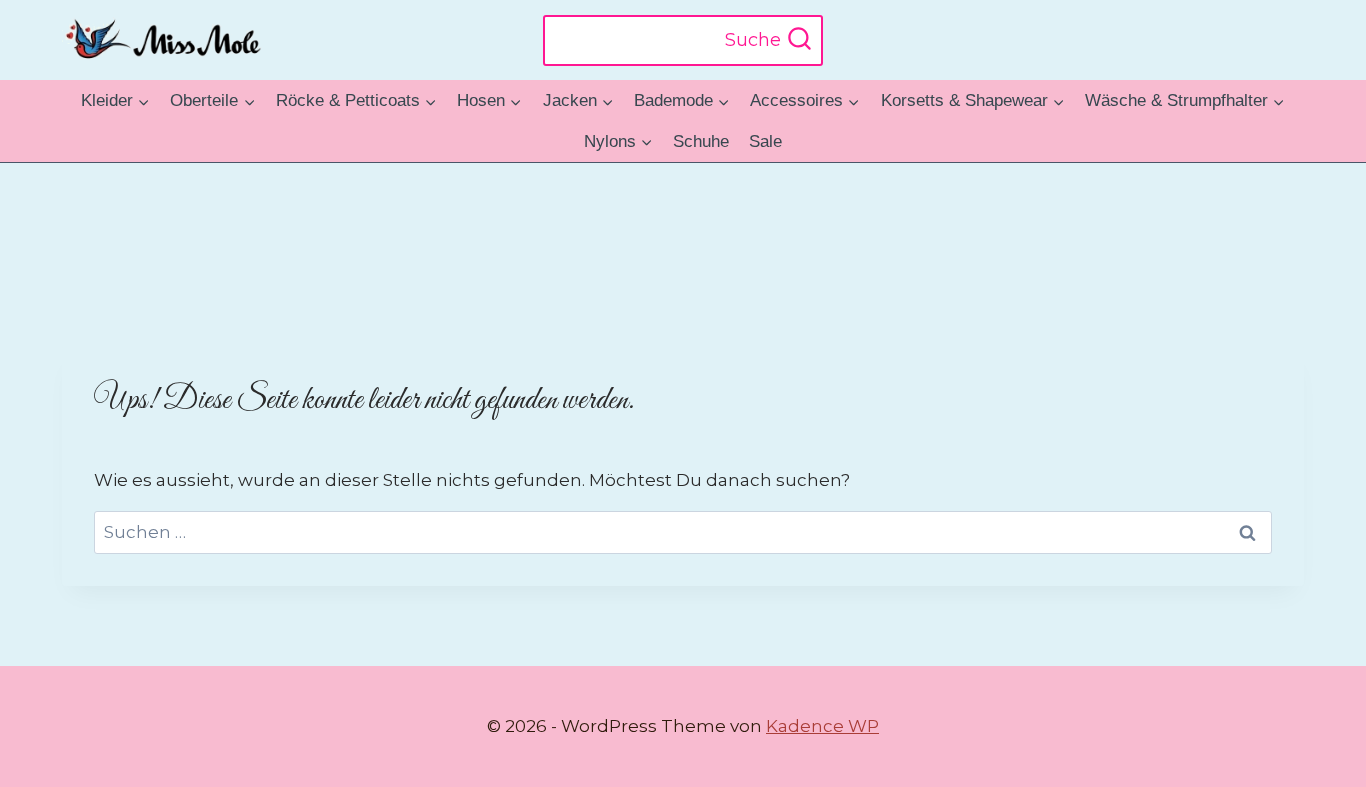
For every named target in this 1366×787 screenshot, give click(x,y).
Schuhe (701, 141)
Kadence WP (822, 726)
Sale (765, 141)
